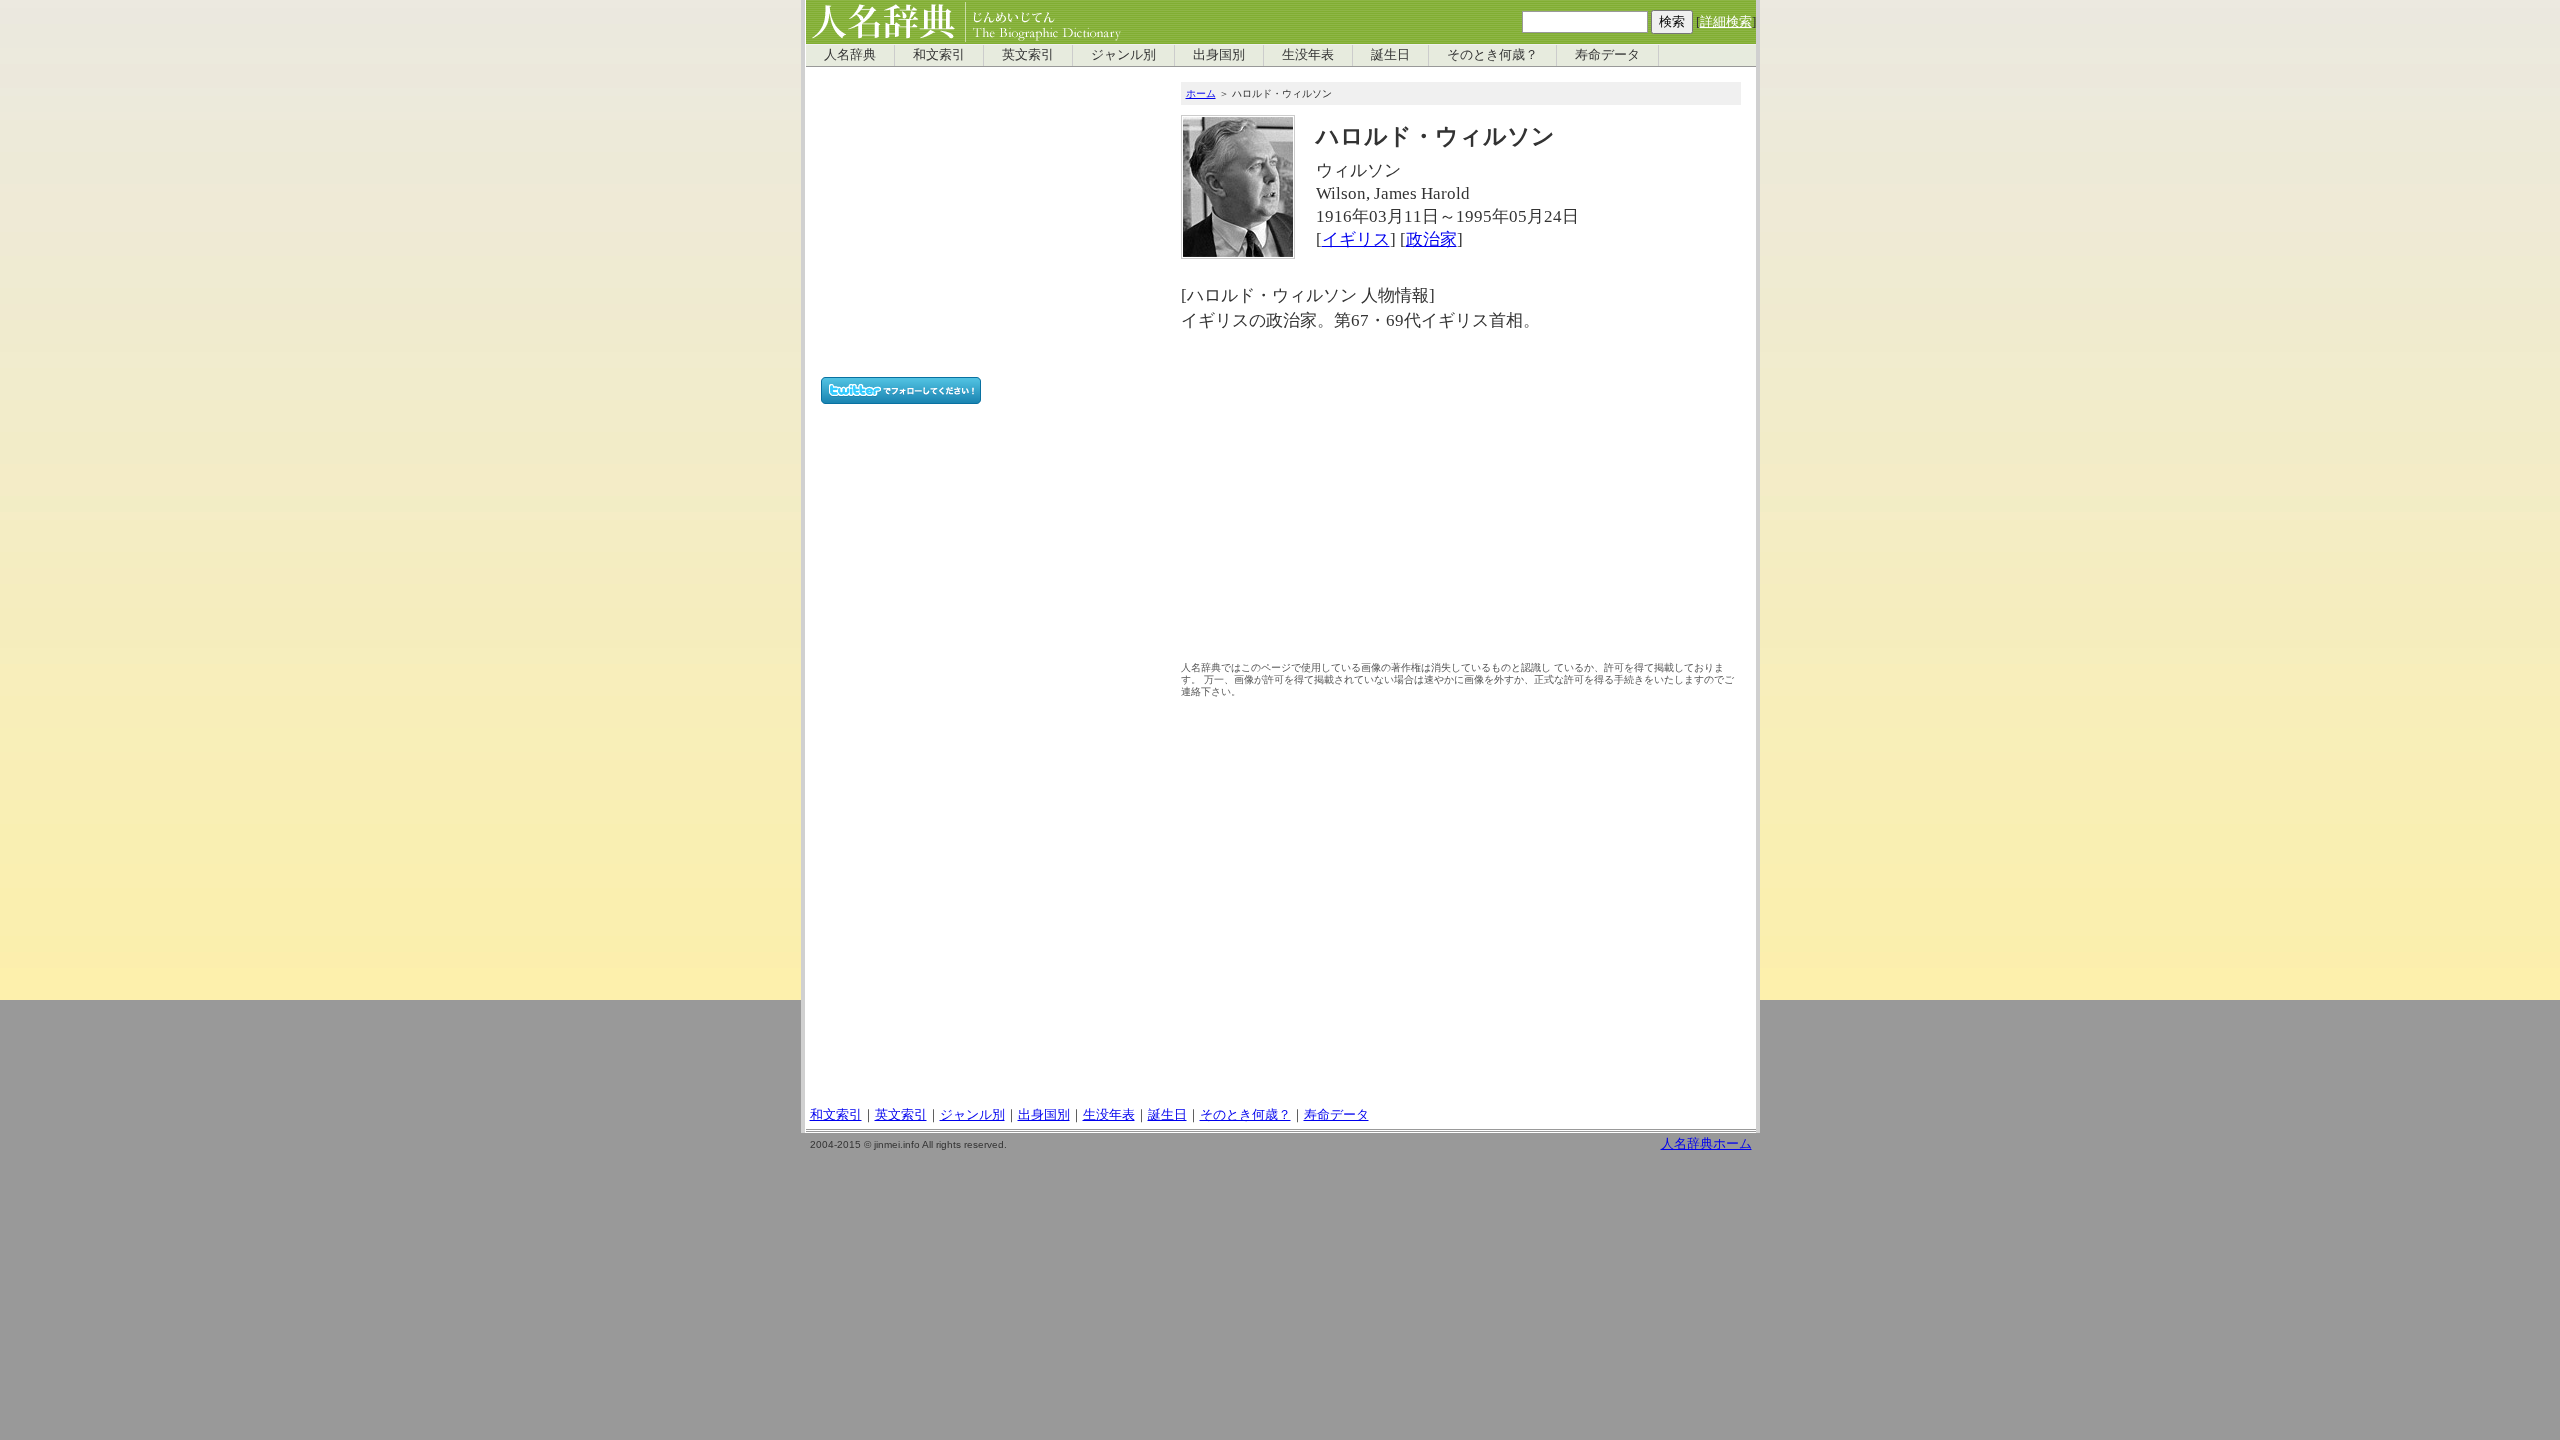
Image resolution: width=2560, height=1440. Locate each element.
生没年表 (1308, 55)
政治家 (1431, 239)
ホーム (1201, 93)
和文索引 (939, 55)
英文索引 (1028, 55)
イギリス (1356, 239)
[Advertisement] (1461, 502)
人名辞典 (850, 55)
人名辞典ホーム (1706, 1144)
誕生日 (1390, 55)
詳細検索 (1726, 22)
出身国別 (1219, 55)
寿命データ (1607, 55)
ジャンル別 (1123, 55)
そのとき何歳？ (1492, 55)
